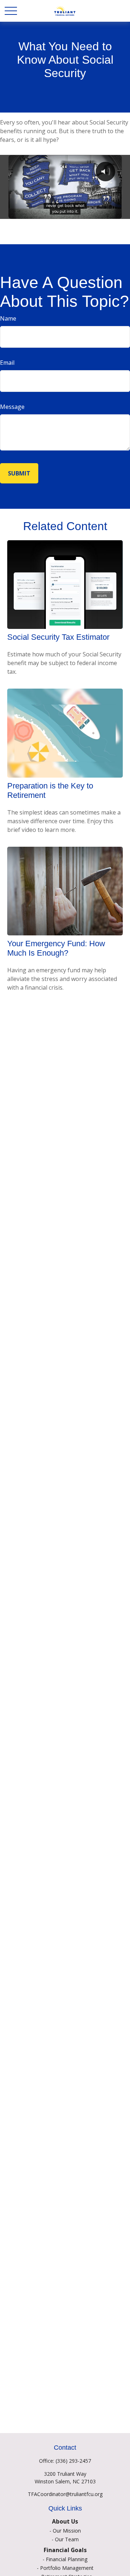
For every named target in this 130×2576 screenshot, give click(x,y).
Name (8, 318)
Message (12, 407)
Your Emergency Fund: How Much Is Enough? (56, 948)
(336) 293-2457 (73, 2461)
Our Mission (67, 2531)
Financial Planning (67, 2559)
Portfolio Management (67, 2568)
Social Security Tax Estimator (58, 637)
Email (7, 363)
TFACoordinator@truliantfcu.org (65, 2494)
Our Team (67, 2539)
